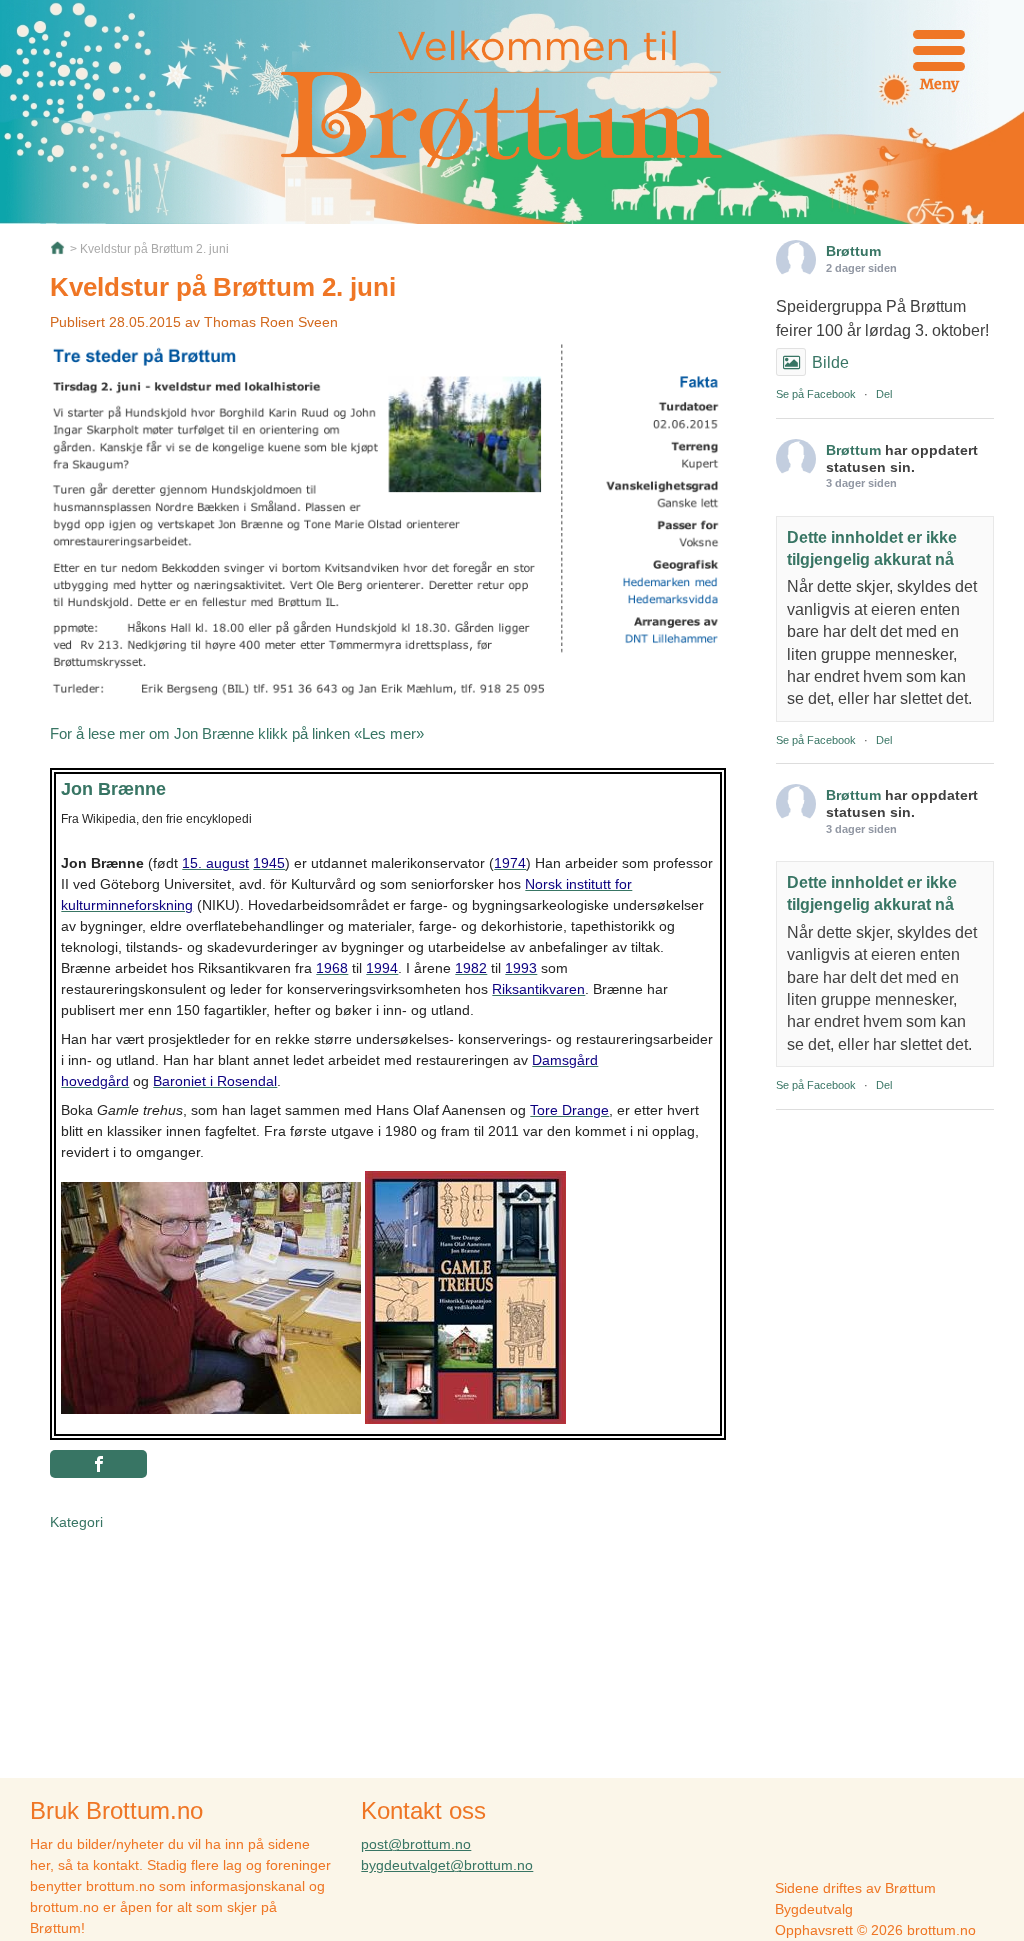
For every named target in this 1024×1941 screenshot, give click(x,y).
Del (884, 394)
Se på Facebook (816, 394)
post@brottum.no (416, 1844)
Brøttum (853, 251)
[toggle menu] (939, 50)
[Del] (98, 1464)
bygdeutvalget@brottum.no (447, 1865)
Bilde (830, 362)
